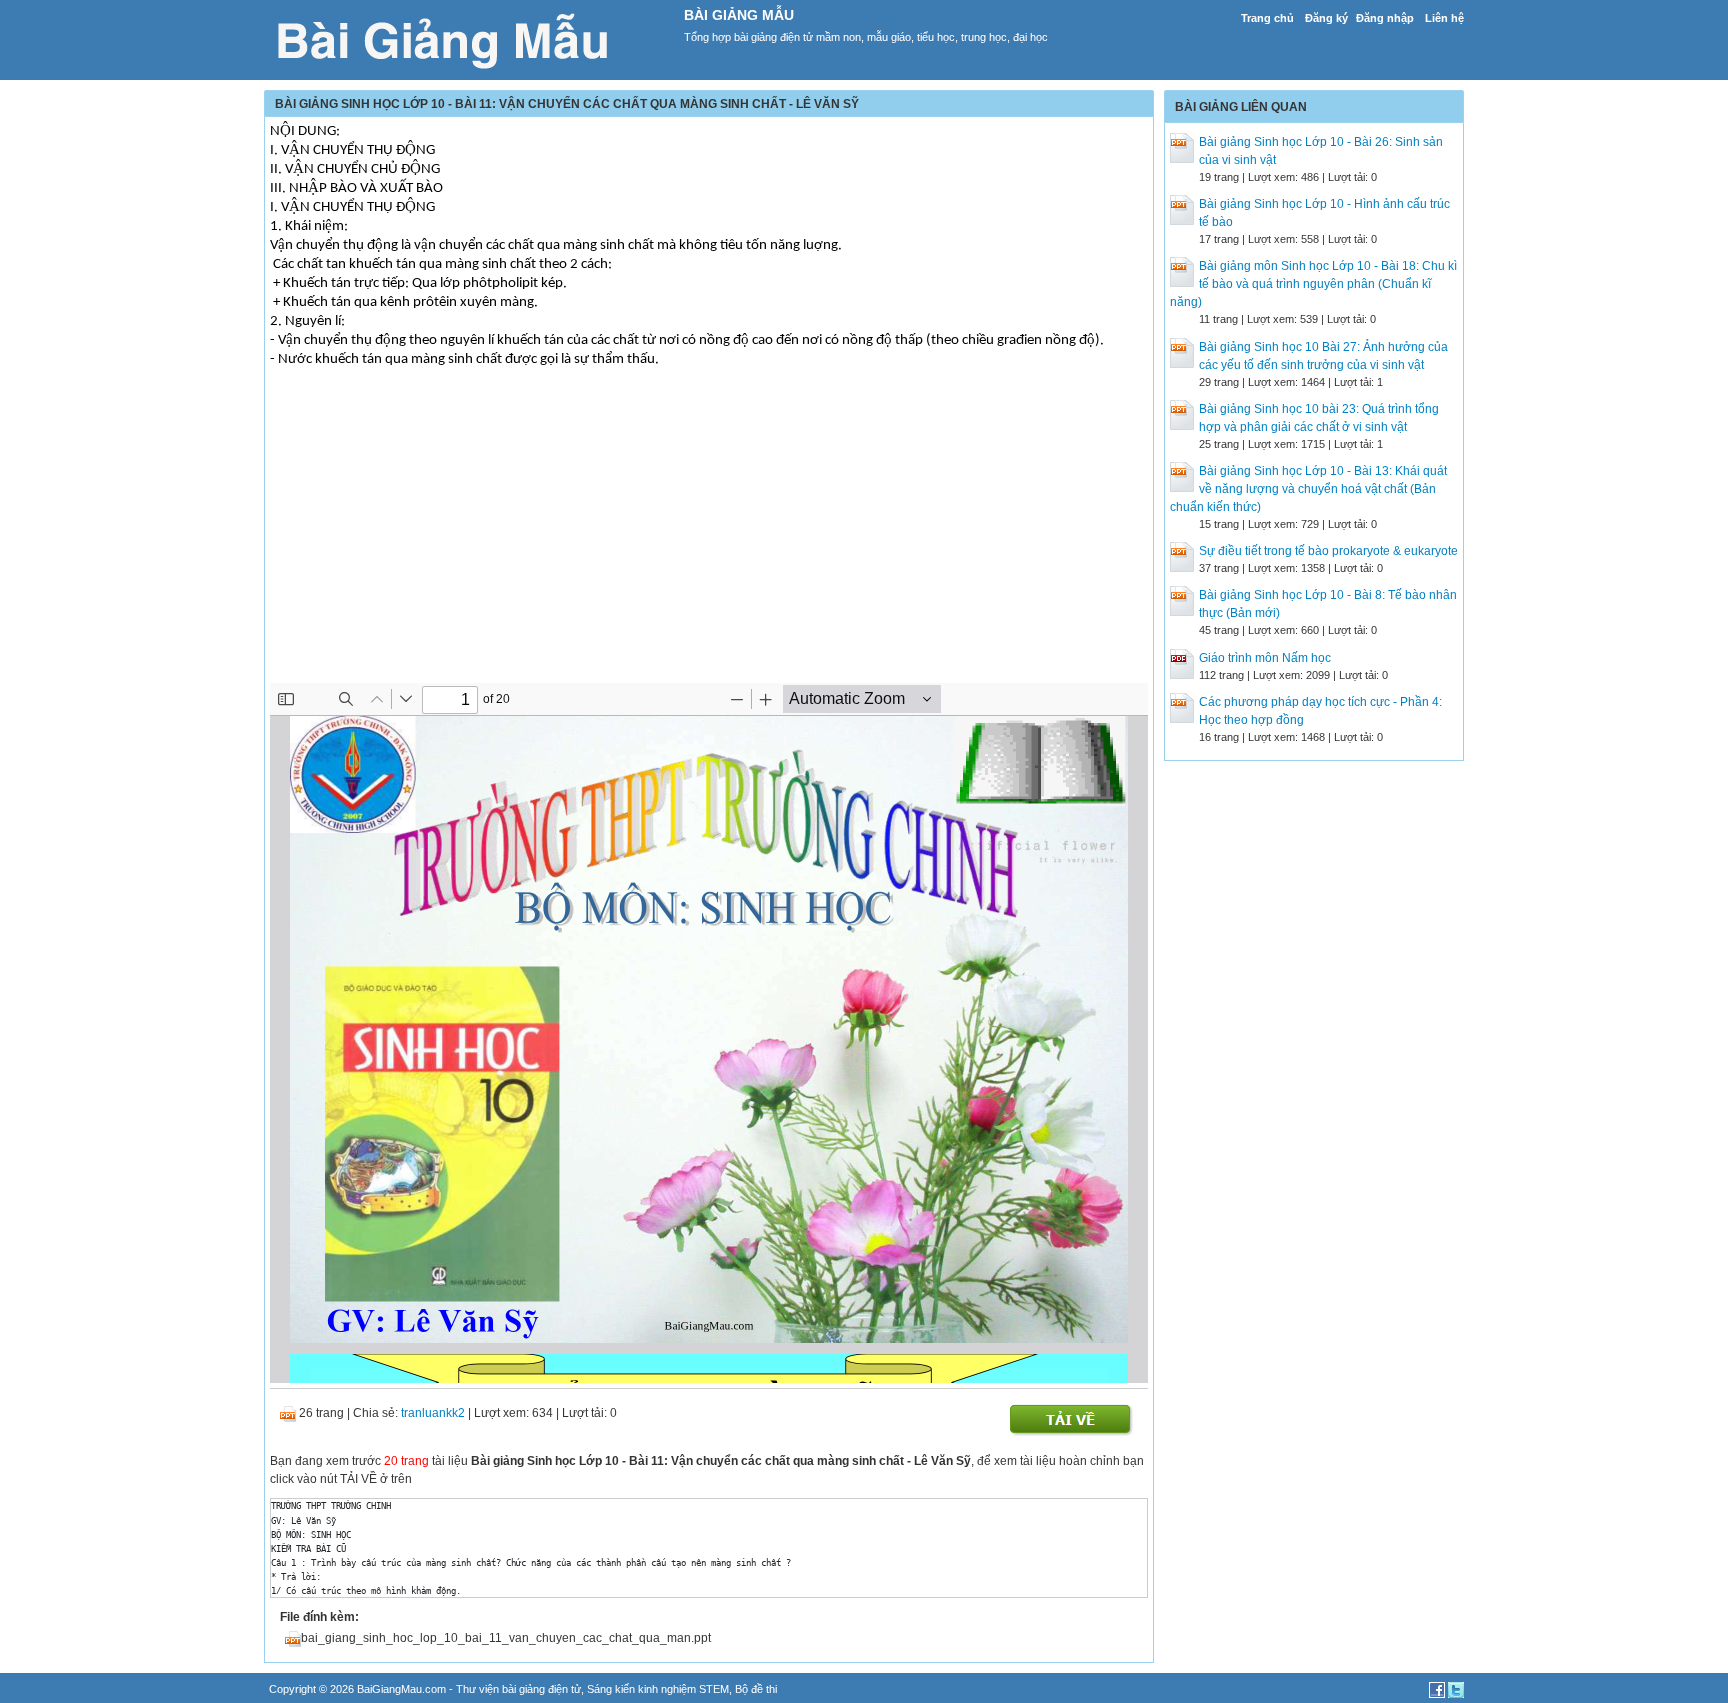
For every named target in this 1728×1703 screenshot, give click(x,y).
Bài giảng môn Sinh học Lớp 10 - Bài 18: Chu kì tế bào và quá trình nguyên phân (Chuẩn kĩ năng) (1313, 284)
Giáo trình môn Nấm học (1265, 658)
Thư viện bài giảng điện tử (518, 1689)
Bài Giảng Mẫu (739, 15)
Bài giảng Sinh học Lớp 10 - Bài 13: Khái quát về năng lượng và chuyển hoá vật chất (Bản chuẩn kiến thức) (1308, 489)
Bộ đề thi (756, 1689)
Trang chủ (1267, 18)
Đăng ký (1326, 18)
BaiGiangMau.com (401, 1689)
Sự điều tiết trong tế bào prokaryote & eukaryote (1328, 551)
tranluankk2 (433, 1413)
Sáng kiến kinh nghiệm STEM (658, 1689)
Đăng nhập (1385, 18)
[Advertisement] (709, 543)
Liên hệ (1444, 18)
